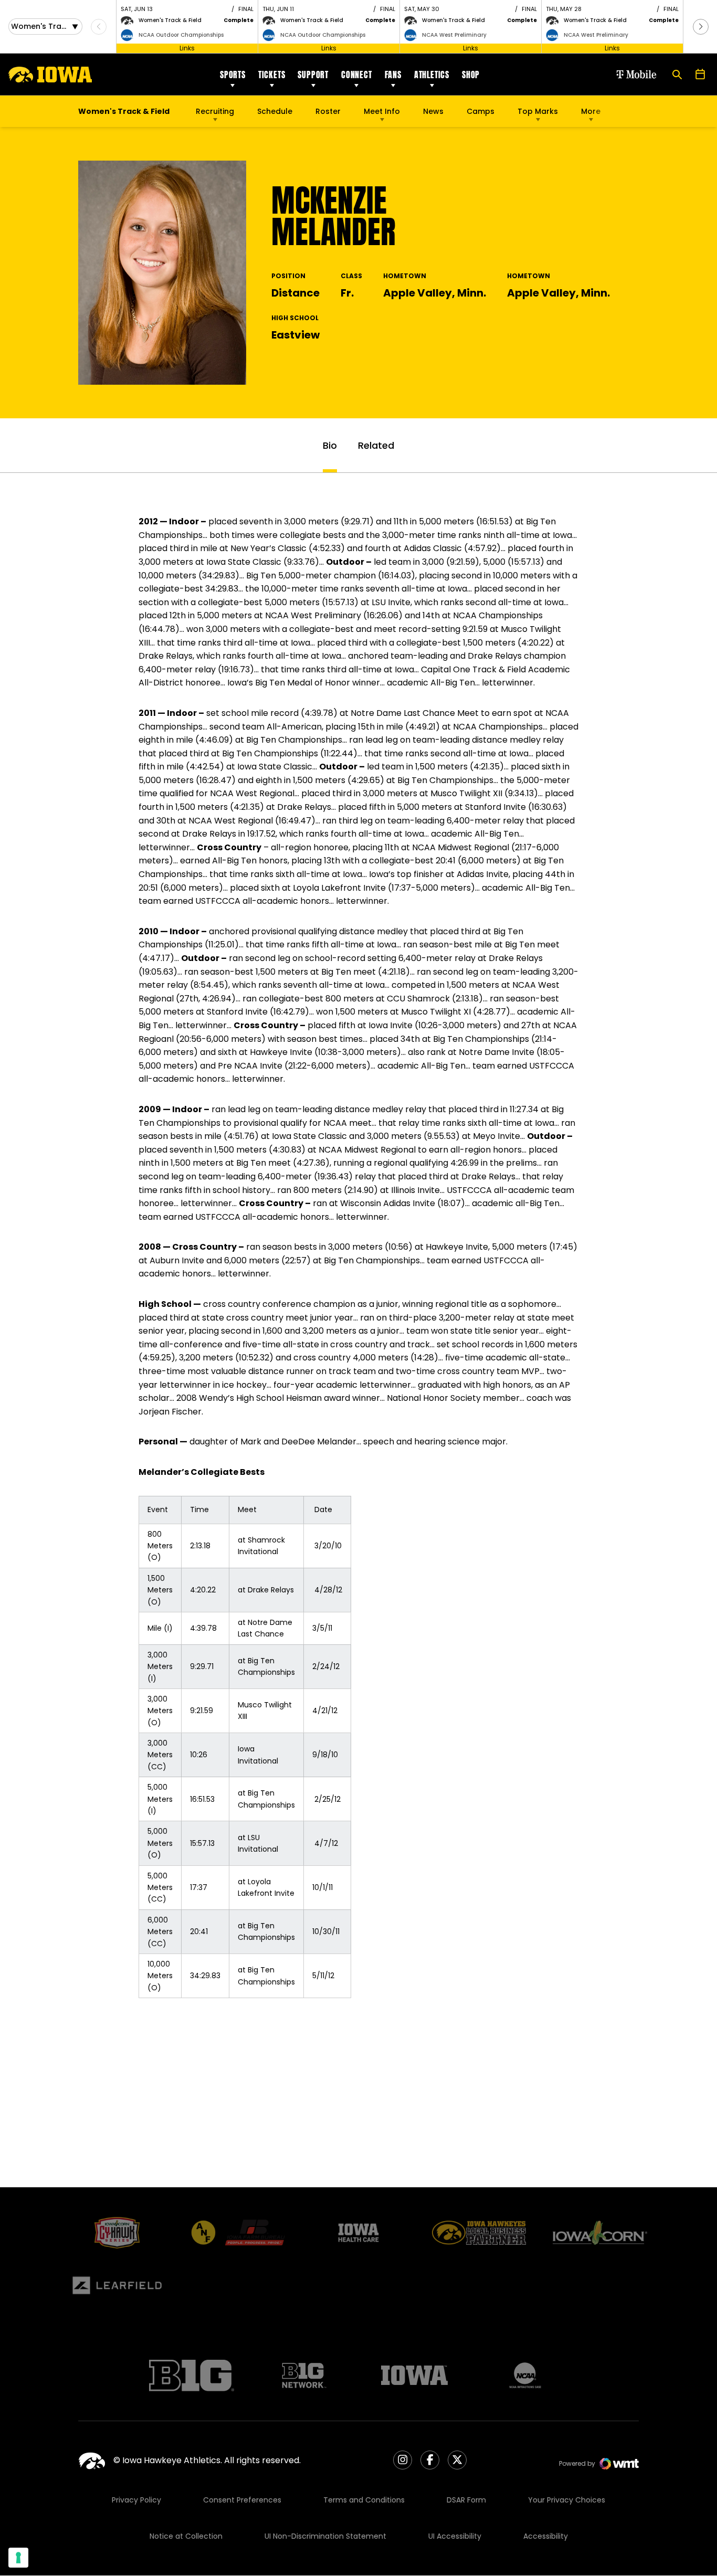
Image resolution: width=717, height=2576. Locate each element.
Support (313, 75)
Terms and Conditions (364, 2500)
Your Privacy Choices (567, 2500)
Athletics (432, 75)
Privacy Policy (136, 2500)
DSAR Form (466, 2500)
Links (187, 48)
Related (376, 445)
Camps (481, 114)
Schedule (275, 111)
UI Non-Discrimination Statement (325, 2536)
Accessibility (546, 2536)
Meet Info (382, 111)
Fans (393, 75)
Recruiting (215, 111)
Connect (357, 75)
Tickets (272, 75)
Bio (330, 445)
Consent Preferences (242, 2500)
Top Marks (538, 111)
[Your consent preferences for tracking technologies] (18, 2558)
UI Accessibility (455, 2536)
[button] (701, 27)
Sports (233, 75)
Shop (471, 75)
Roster (328, 111)
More (591, 111)
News (433, 111)
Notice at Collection (186, 2536)
